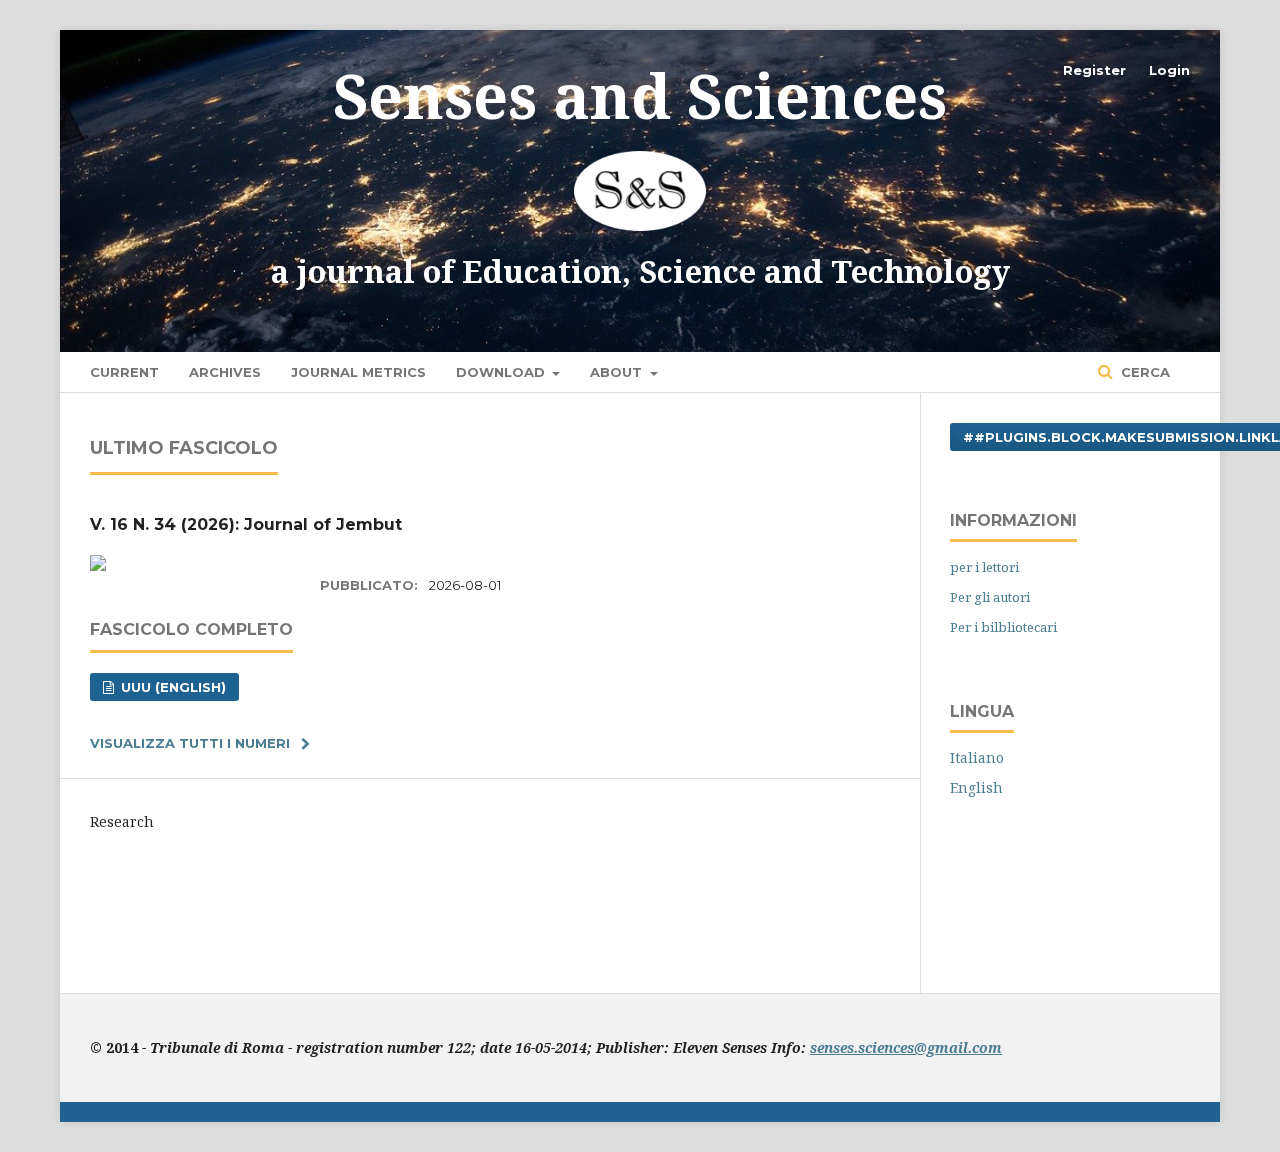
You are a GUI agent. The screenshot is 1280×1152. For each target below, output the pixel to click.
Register (1094, 70)
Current (124, 372)
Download (502, 372)
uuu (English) (171, 687)
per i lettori (984, 567)
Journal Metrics (358, 372)
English (976, 787)
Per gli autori (990, 597)
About (618, 372)
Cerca (1143, 372)
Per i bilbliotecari (1003, 627)
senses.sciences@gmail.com (906, 1047)
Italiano (977, 757)
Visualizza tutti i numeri (190, 743)
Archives (225, 372)
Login (1169, 70)
